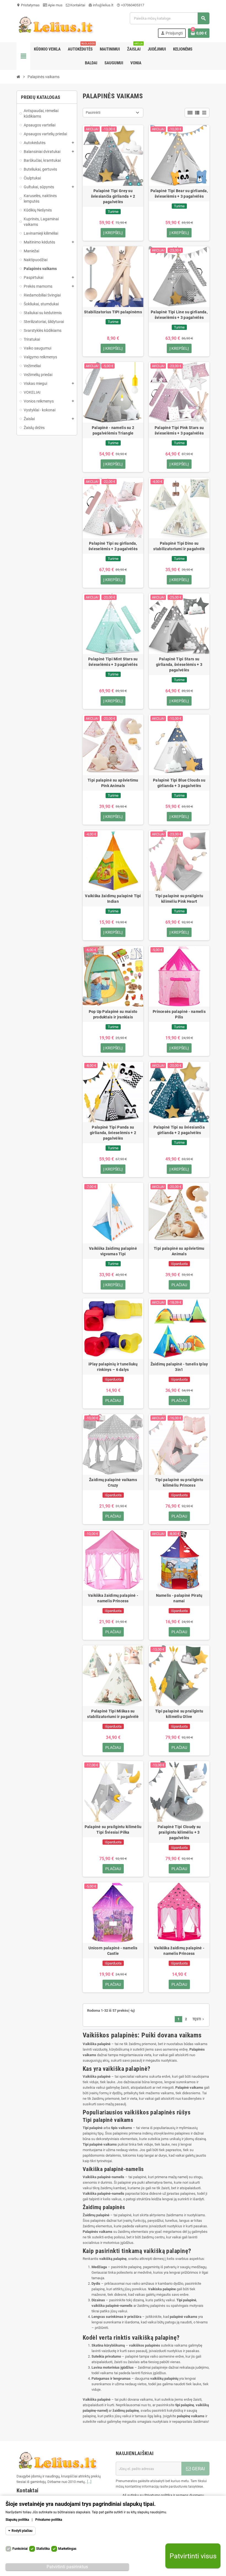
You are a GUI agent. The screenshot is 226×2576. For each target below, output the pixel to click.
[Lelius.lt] (55, 25)
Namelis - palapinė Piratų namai (179, 1598)
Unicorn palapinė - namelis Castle (113, 1951)
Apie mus (55, 5)
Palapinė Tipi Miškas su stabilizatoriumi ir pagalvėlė (113, 1714)
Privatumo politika (49, 2520)
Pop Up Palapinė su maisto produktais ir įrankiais (113, 1014)
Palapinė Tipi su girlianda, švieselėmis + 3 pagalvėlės (113, 546)
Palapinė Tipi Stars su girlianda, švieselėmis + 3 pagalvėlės (179, 664)
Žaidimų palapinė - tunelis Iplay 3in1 (179, 1367)
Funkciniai (20, 2549)
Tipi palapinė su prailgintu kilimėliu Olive (179, 1714)
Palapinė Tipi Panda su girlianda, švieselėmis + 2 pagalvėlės (113, 1133)
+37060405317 (130, 5)
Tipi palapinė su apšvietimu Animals (179, 1251)
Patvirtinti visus (193, 2556)
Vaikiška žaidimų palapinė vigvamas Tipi (113, 1251)
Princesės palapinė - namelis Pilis (179, 1014)
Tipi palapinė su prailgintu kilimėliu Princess (179, 1482)
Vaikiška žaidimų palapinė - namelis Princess (113, 1598)
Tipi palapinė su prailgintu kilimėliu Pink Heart (179, 899)
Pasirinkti (93, 112)
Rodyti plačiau (22, 2531)
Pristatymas (28, 5)
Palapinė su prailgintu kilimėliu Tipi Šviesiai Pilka (113, 1830)
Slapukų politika (17, 2520)
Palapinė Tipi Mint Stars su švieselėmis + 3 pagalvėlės (113, 662)
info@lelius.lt (101, 5)
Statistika (43, 2549)
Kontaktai (77, 5)
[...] (89, 2482)
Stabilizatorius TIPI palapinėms (113, 312)
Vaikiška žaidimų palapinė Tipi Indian (113, 899)
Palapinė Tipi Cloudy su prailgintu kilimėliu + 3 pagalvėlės (179, 1832)
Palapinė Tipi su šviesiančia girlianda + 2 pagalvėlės (179, 1130)
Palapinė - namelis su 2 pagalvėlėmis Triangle (113, 430)
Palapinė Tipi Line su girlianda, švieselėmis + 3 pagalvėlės (179, 315)
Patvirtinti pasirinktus (67, 2567)
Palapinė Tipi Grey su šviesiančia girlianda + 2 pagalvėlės (113, 196)
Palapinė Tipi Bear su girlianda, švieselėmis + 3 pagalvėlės (179, 194)
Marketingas (67, 2549)
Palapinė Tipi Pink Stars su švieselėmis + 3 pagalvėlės (179, 430)
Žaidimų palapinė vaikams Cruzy (113, 1482)
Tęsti (199, 2019)
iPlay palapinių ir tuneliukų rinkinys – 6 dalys (113, 1367)
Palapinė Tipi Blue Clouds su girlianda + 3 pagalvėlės (179, 783)
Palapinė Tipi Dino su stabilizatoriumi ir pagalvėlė (179, 546)
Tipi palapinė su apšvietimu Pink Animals (113, 783)
